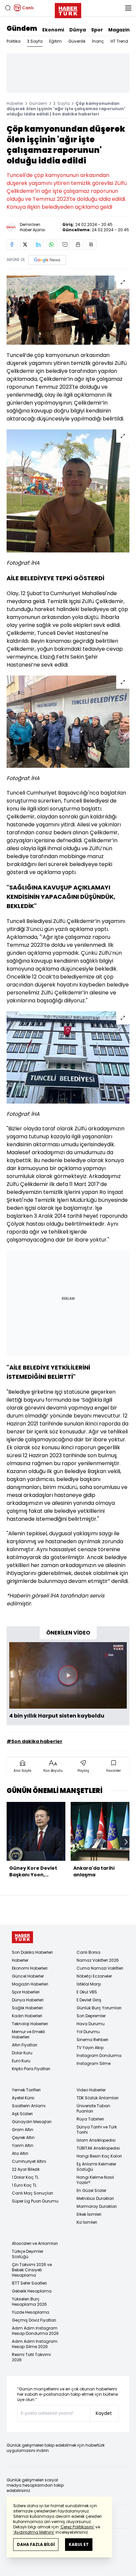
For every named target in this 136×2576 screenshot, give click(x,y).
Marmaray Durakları (97, 2206)
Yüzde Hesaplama (31, 2312)
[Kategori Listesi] (128, 8)
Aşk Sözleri (22, 2114)
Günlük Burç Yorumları (99, 2008)
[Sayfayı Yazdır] (78, 244)
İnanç (98, 41)
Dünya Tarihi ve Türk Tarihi (97, 2130)
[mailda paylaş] (65, 244)
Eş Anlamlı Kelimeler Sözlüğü (96, 2167)
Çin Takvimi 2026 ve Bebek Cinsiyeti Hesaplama (32, 2270)
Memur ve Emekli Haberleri (28, 2034)
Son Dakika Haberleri (32, 1952)
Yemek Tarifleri (26, 2090)
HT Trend (119, 41)
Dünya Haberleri (28, 2000)
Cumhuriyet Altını (29, 2161)
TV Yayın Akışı (90, 2048)
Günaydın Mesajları (32, 2122)
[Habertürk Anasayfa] (68, 9)
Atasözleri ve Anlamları (35, 2243)
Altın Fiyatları (25, 2045)
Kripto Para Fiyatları (31, 2069)
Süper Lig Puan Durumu (35, 2201)
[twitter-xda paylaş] (25, 244)
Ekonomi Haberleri (30, 1968)
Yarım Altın (23, 2145)
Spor (97, 30)
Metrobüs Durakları (95, 2198)
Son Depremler (91, 2016)
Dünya (78, 30)
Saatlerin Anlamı (29, 2106)
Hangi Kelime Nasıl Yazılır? (95, 2180)
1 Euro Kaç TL (24, 2185)
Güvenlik (77, 41)
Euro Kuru (21, 2061)
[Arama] (8, 8)
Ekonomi (53, 30)
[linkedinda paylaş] (38, 244)
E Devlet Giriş (89, 2000)
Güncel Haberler (28, 1976)
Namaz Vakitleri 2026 (98, 1960)
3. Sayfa (61, 103)
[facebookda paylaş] (12, 244)
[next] (126, 1842)
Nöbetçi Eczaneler (94, 1976)
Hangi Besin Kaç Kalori (99, 2156)
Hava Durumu (91, 2024)
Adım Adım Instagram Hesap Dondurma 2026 (35, 2331)
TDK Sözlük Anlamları (98, 2098)
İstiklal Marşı (89, 1984)
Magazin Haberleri (30, 1984)
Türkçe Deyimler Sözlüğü (28, 2254)
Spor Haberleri (26, 1992)
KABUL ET (79, 2544)
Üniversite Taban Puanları (93, 2108)
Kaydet (104, 2413)
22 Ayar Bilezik (26, 2169)
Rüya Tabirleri (90, 2119)
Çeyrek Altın (23, 2138)
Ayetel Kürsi (23, 2098)
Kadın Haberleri (27, 2016)
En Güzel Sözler (91, 2190)
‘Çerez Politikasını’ (77, 2527)
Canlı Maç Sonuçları (33, 2193)
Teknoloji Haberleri (30, 2024)
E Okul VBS (87, 1992)
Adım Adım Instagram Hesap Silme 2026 (35, 2344)
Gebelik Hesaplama (32, 2291)
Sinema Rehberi (92, 2040)
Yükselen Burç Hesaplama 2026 (29, 2302)
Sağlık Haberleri (27, 2008)
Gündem (22, 28)
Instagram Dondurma (99, 2055)
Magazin (119, 30)
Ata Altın (20, 2153)
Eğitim (55, 41)
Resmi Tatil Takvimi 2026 (31, 2357)
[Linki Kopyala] (91, 244)
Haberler (15, 103)
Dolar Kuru (22, 2053)
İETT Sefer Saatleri (29, 2283)
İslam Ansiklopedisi (96, 2140)
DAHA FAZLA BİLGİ (36, 2544)
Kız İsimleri (87, 2222)
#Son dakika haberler (34, 1741)
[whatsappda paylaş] (51, 244)
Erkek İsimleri (89, 2214)
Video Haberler (91, 2090)
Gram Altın (23, 2130)
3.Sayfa (35, 41)
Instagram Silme (94, 2063)
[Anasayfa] (22, 1937)
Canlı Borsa (88, 1952)
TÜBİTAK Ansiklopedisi (98, 2148)
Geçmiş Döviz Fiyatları (34, 2320)
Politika (14, 41)
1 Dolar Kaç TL (25, 2177)
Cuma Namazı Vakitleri (100, 1968)
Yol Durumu (88, 2032)
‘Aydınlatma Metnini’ (34, 2532)
